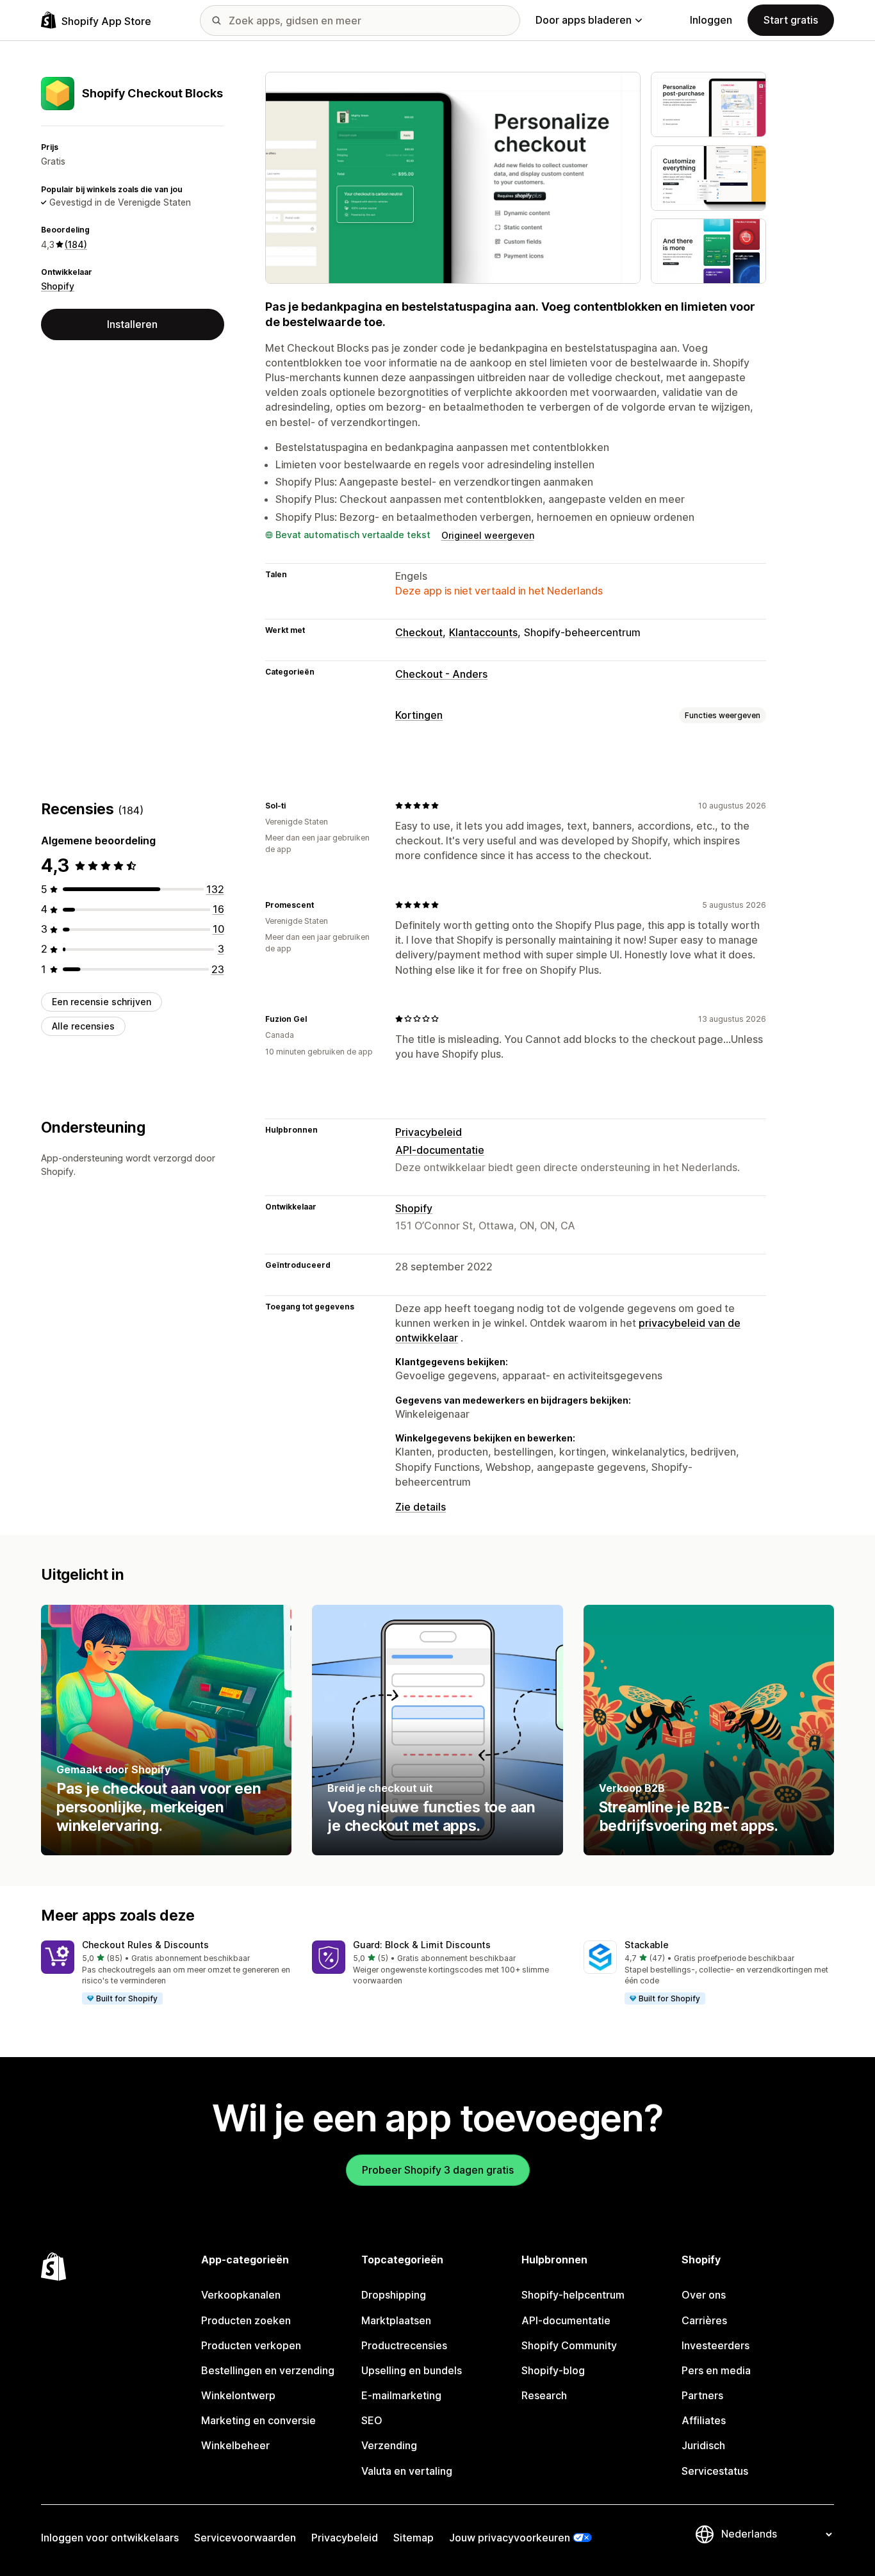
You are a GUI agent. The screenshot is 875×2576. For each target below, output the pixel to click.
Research (544, 2395)
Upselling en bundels (412, 2370)
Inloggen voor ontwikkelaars (110, 2538)
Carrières (704, 2320)
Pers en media (716, 2370)
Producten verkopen (251, 2345)
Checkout (419, 632)
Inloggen (711, 20)
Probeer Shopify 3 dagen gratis (438, 2170)
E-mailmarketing (401, 2395)
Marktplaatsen (396, 2320)
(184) (76, 244)
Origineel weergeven (488, 535)
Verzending (389, 2445)
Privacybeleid (429, 1132)
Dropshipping (394, 2295)
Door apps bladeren (584, 20)
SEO (372, 2420)
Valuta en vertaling (407, 2471)
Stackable (647, 1945)
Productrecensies (404, 2345)
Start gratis (791, 20)
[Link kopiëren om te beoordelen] (293, 805)
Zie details (421, 1507)
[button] (166, 1973)
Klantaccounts (483, 632)
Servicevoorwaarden (245, 2538)
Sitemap (413, 2538)
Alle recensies (83, 1026)
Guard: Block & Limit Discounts (422, 1945)
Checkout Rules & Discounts (145, 1945)
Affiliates (704, 2420)
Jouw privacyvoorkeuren (510, 2538)
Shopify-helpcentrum (573, 2295)
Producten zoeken (246, 2320)
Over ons (704, 2295)
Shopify (58, 286)
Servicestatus (715, 2471)
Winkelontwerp (238, 2395)
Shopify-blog (553, 2370)
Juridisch (703, 2445)
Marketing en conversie (258, 2420)
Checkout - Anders (441, 674)
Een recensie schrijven (102, 1002)
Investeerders (716, 2345)
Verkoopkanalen (241, 2295)
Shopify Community (569, 2345)
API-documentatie (440, 1150)
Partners (702, 2395)
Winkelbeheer (235, 2445)
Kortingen (419, 715)
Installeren (132, 324)
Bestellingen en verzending (268, 2370)
